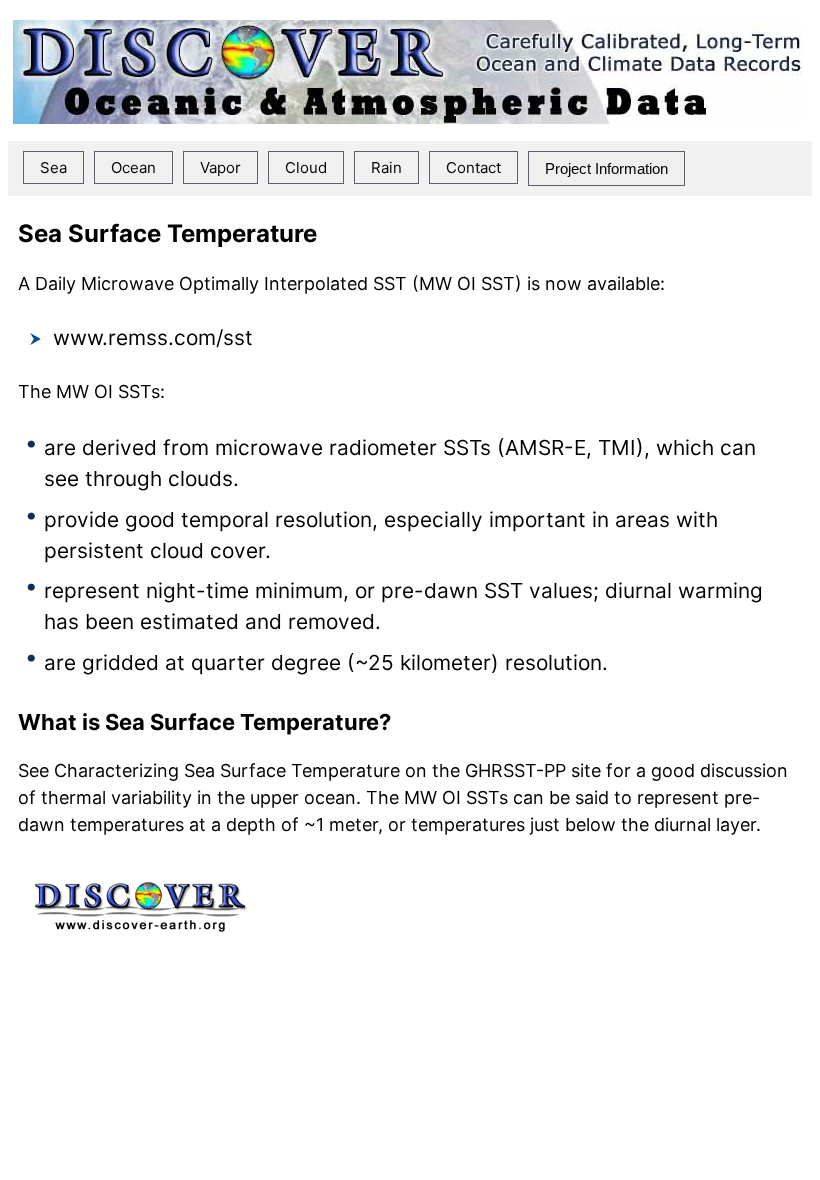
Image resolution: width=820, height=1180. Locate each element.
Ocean (133, 167)
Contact (473, 167)
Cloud (306, 167)
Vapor (220, 167)
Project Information (606, 168)
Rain (386, 167)
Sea (53, 167)
